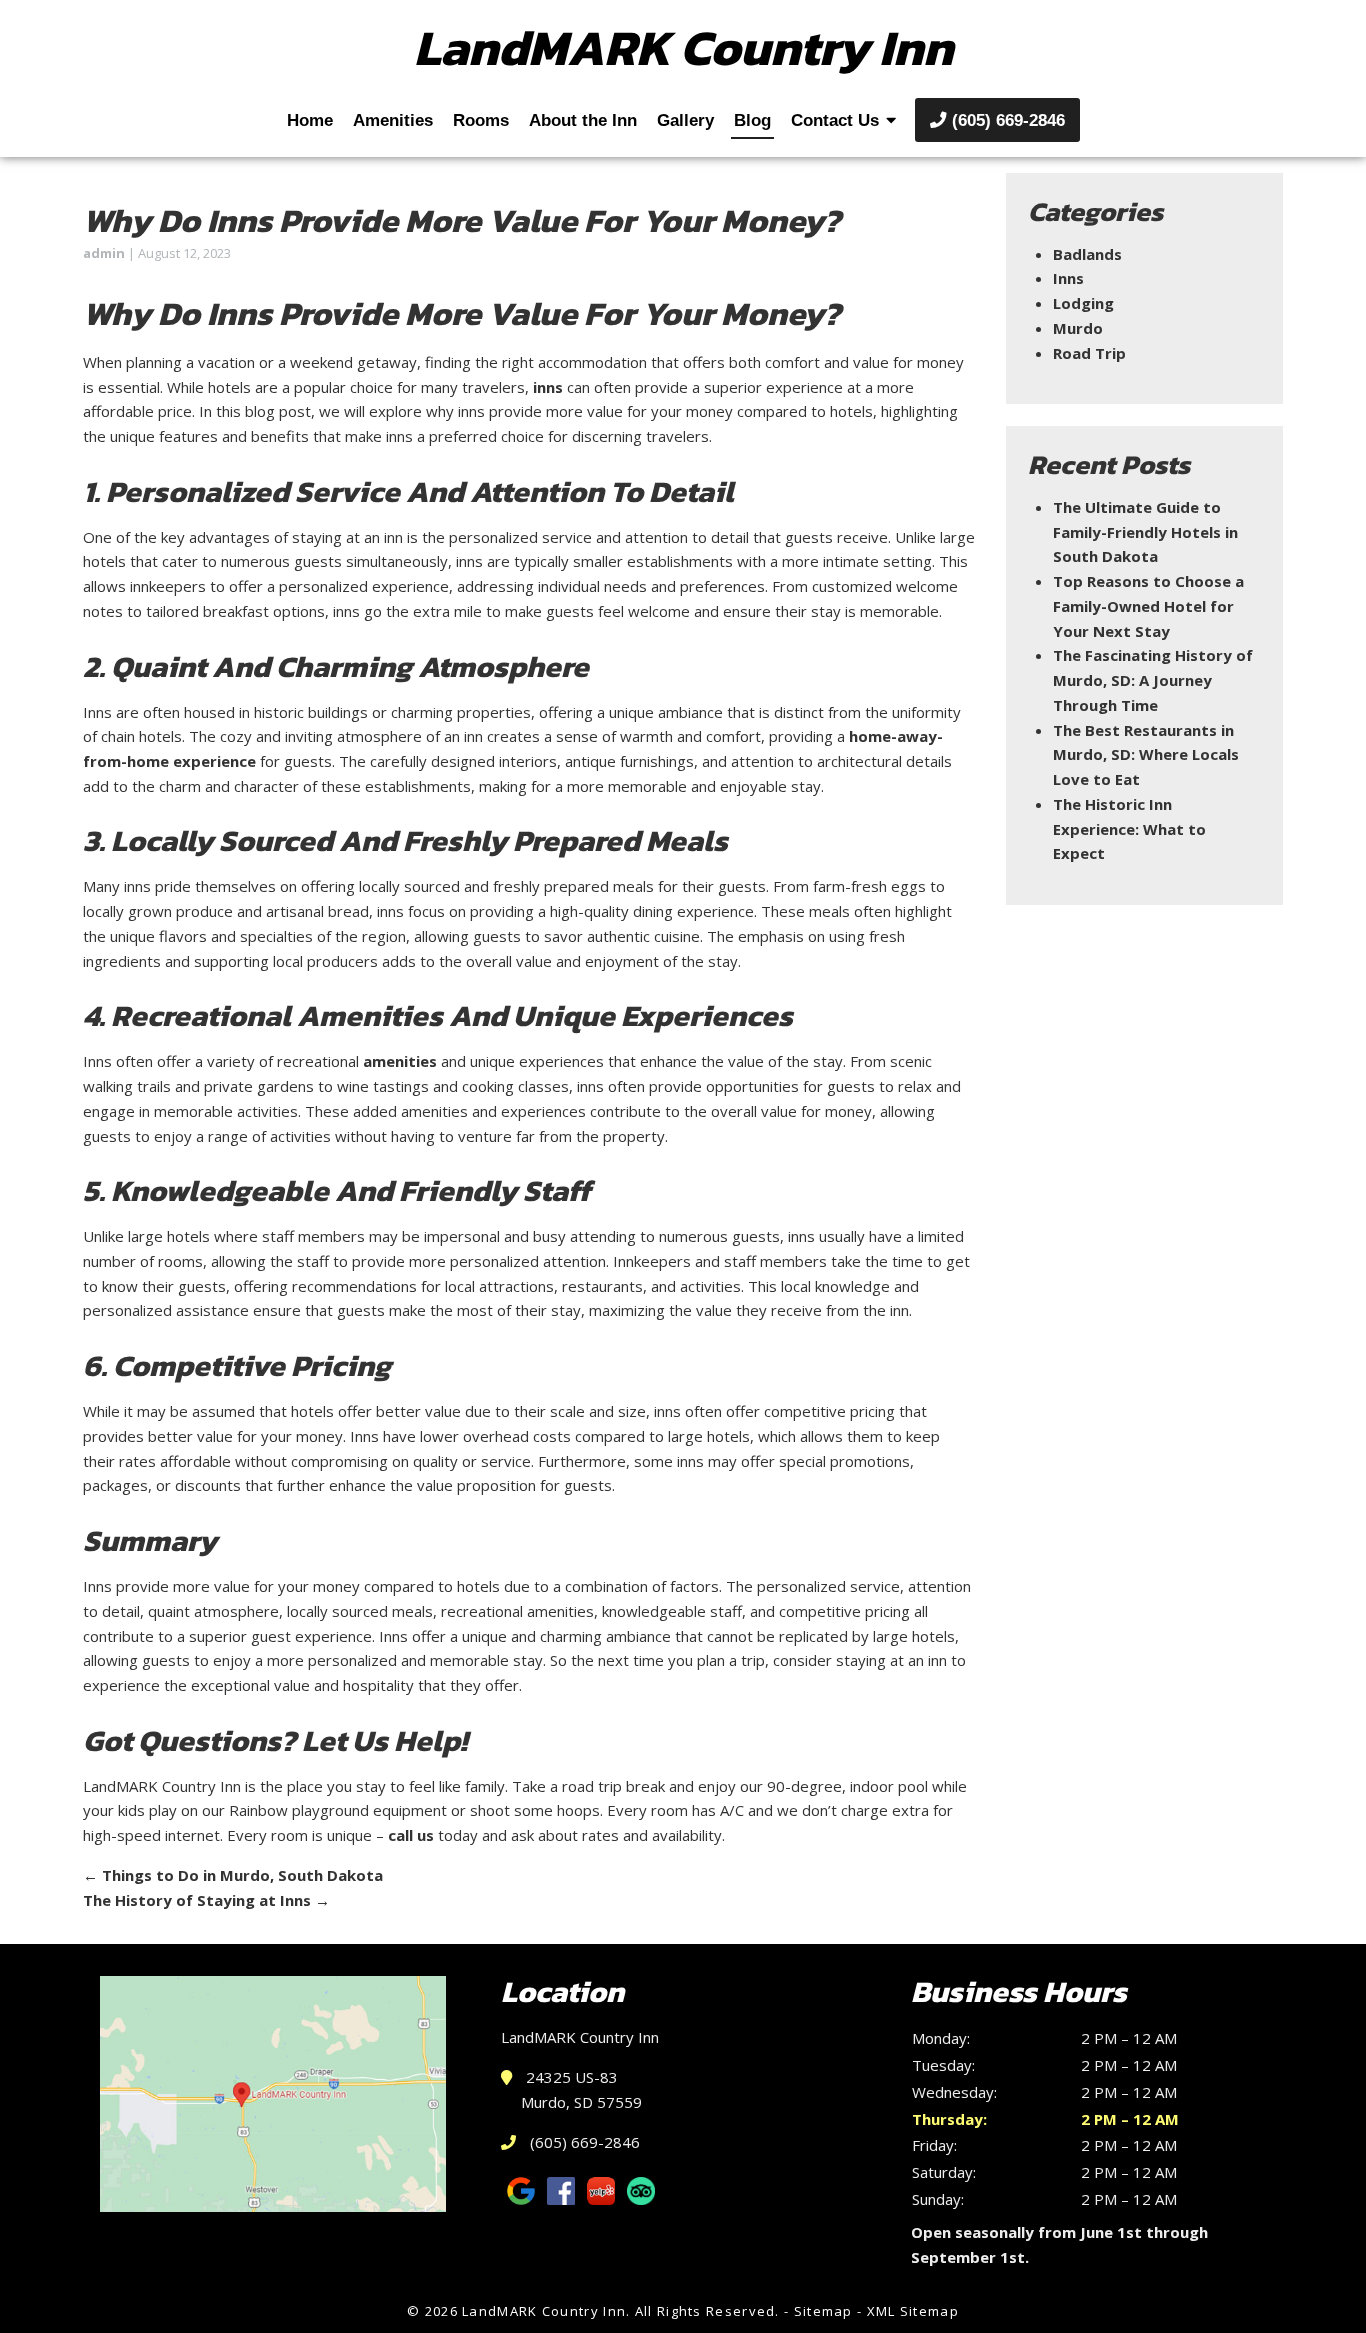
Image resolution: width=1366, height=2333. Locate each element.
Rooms (481, 120)
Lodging (1083, 303)
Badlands (1087, 254)
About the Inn (583, 120)
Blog (752, 120)
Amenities (393, 120)
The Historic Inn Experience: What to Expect (1129, 829)
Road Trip (1089, 353)
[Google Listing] (273, 2094)
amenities (400, 1061)
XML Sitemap (913, 2311)
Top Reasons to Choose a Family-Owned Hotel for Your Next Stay (1148, 606)
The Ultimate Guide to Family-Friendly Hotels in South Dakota (1145, 532)
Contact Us (835, 120)
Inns (1068, 278)
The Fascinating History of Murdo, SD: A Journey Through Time (1153, 680)
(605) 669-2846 (1006, 120)
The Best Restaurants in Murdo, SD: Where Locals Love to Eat (1146, 755)
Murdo (1078, 328)
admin (104, 253)
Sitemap (823, 2311)
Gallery (685, 120)
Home (310, 120)
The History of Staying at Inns (206, 1900)
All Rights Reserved (705, 2311)
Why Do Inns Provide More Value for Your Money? (462, 220)
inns (548, 387)
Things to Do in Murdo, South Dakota (233, 1875)
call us (411, 1835)
